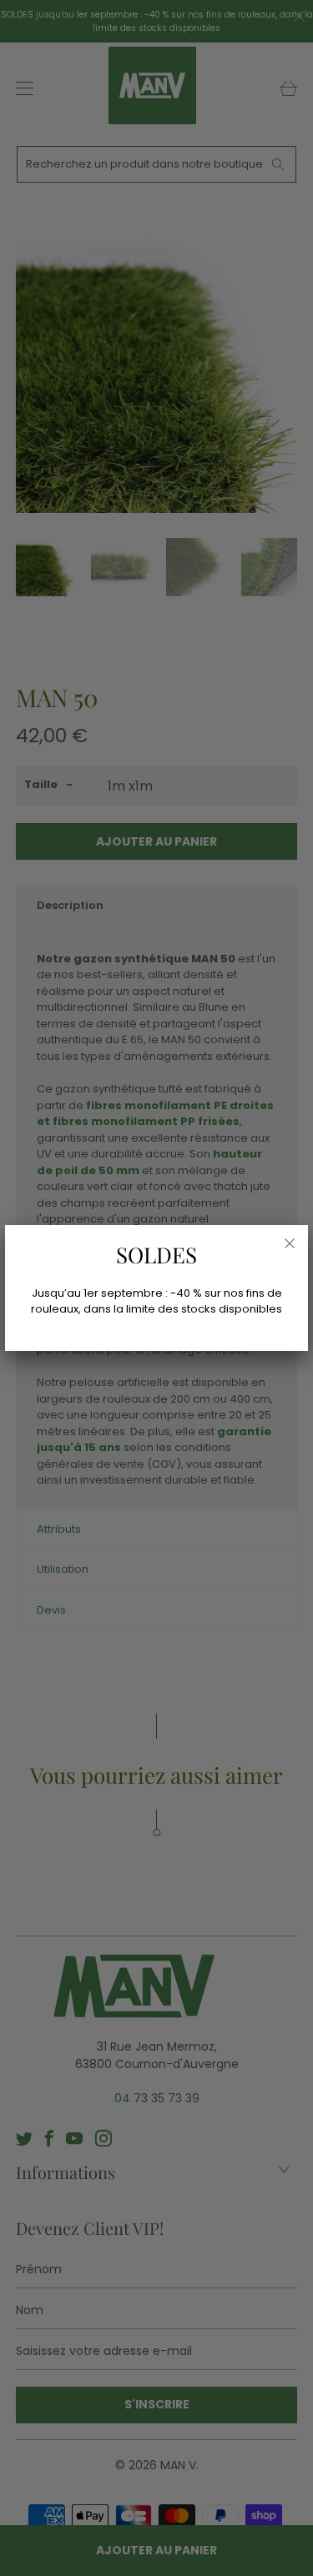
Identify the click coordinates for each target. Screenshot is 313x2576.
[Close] (290, 1243)
